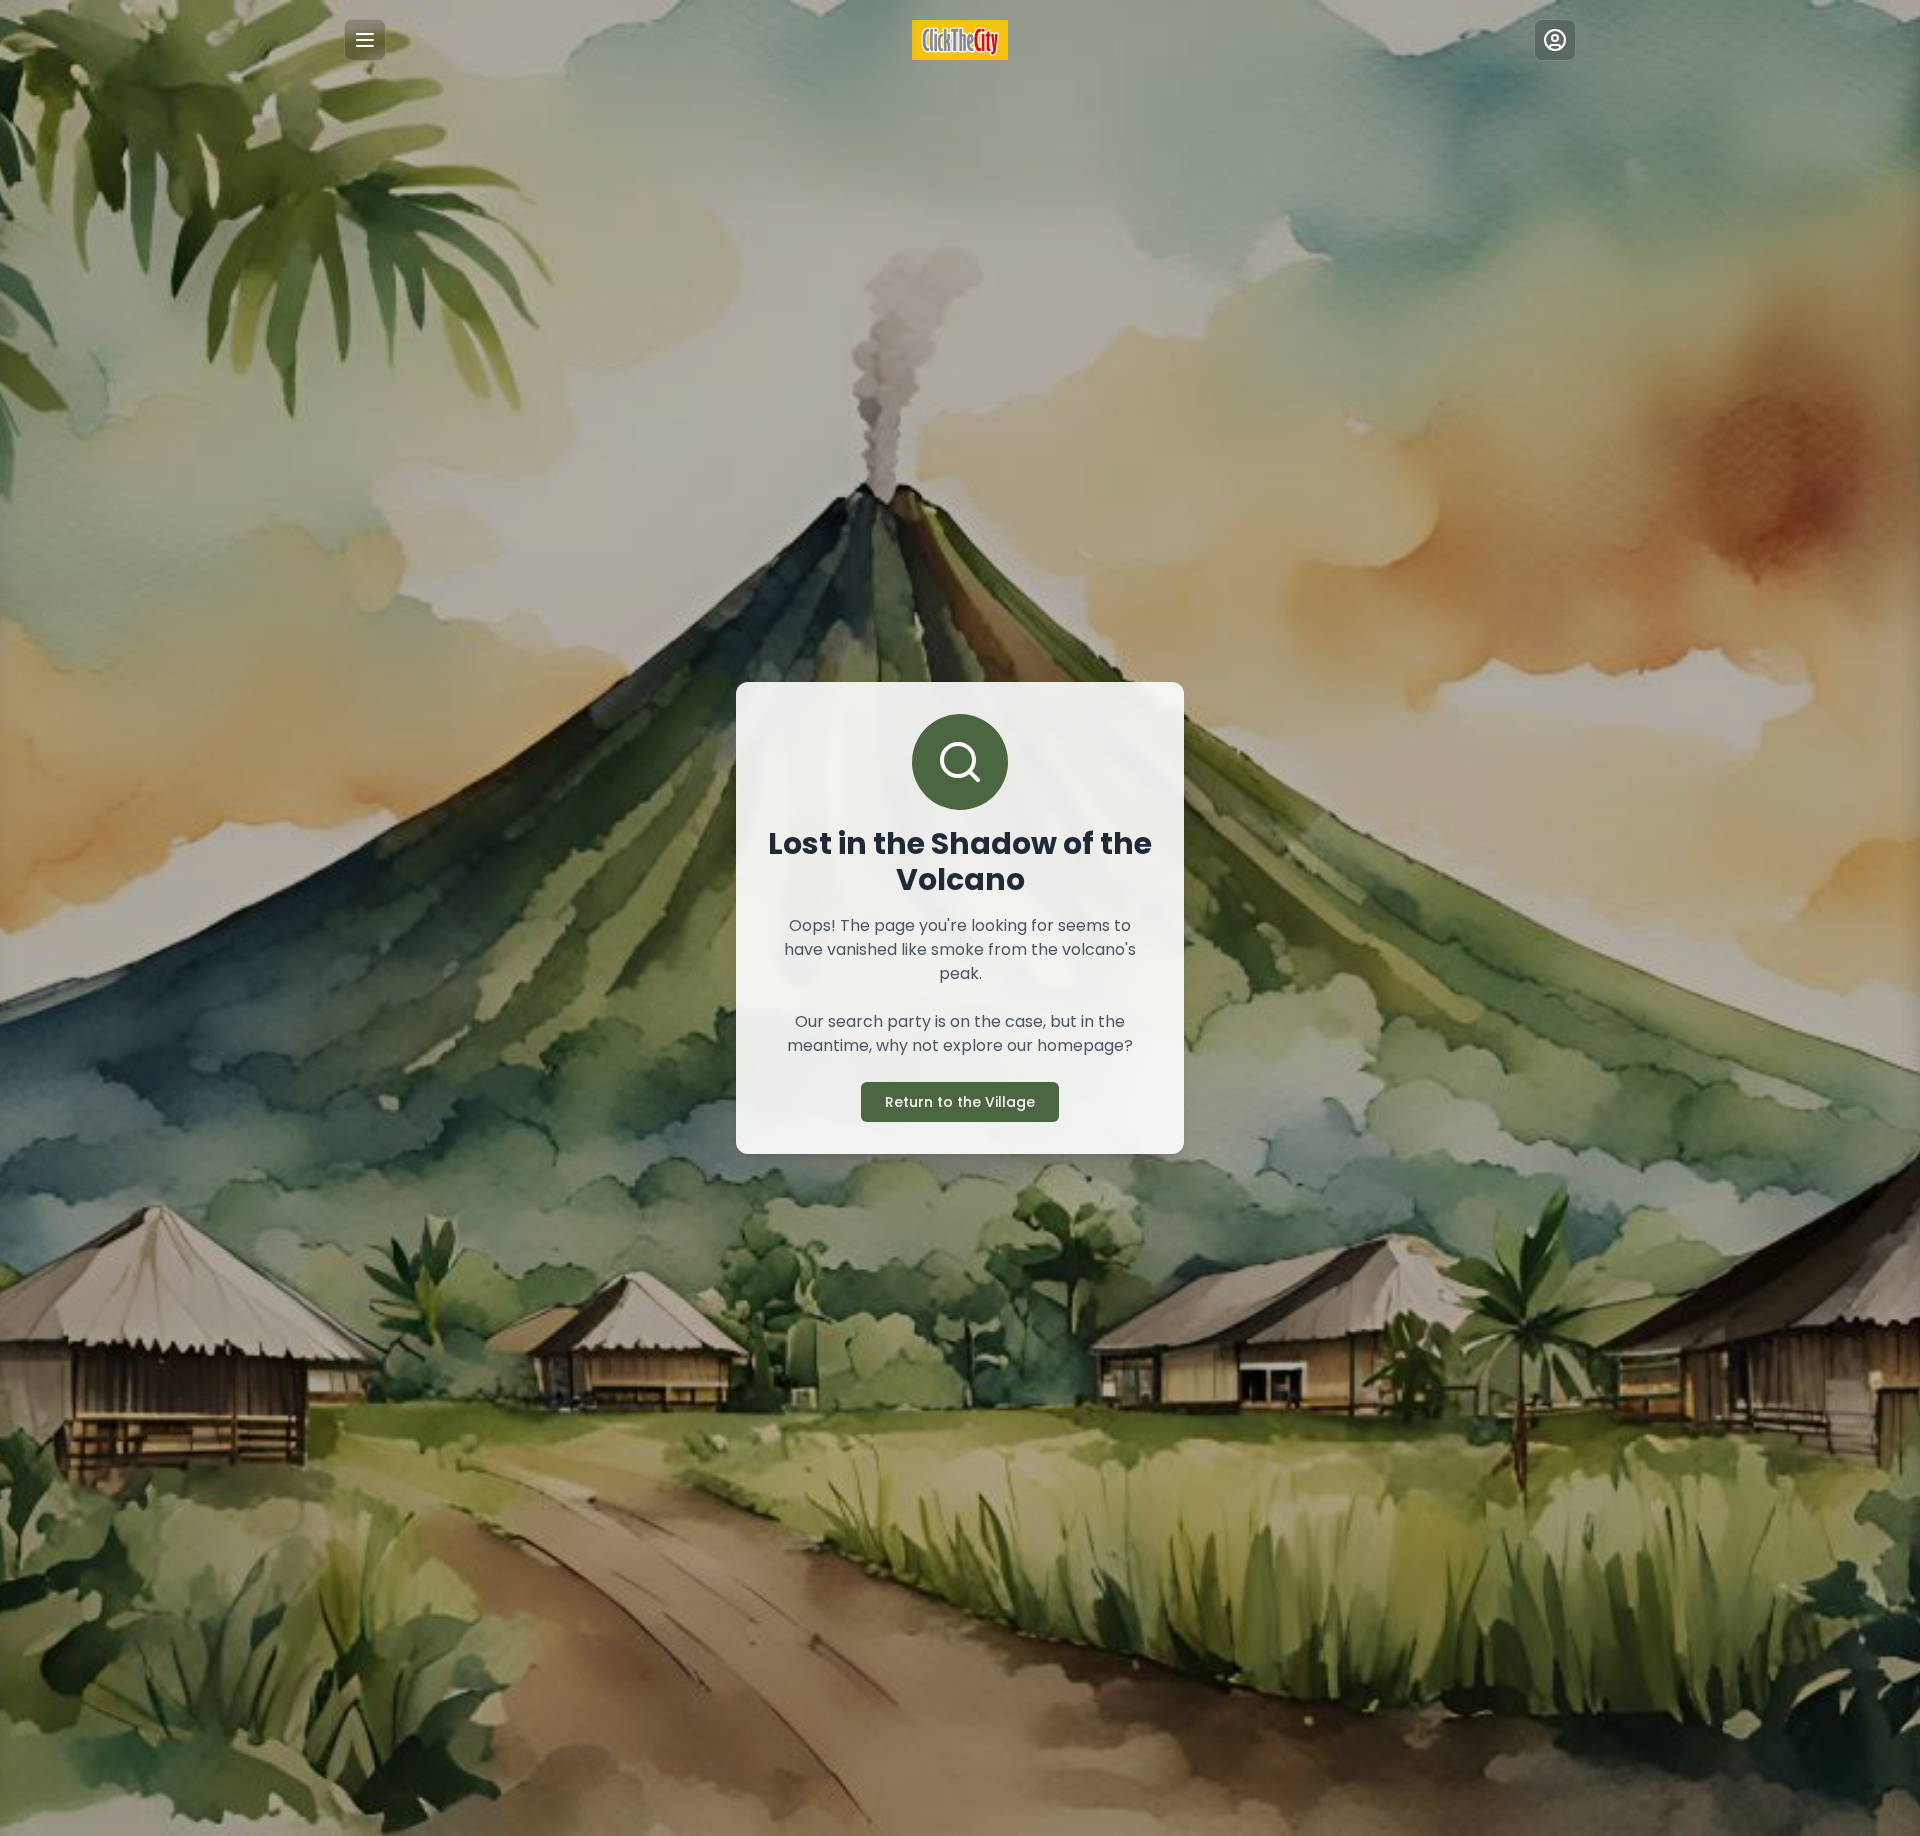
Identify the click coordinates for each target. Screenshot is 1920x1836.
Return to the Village (960, 1102)
